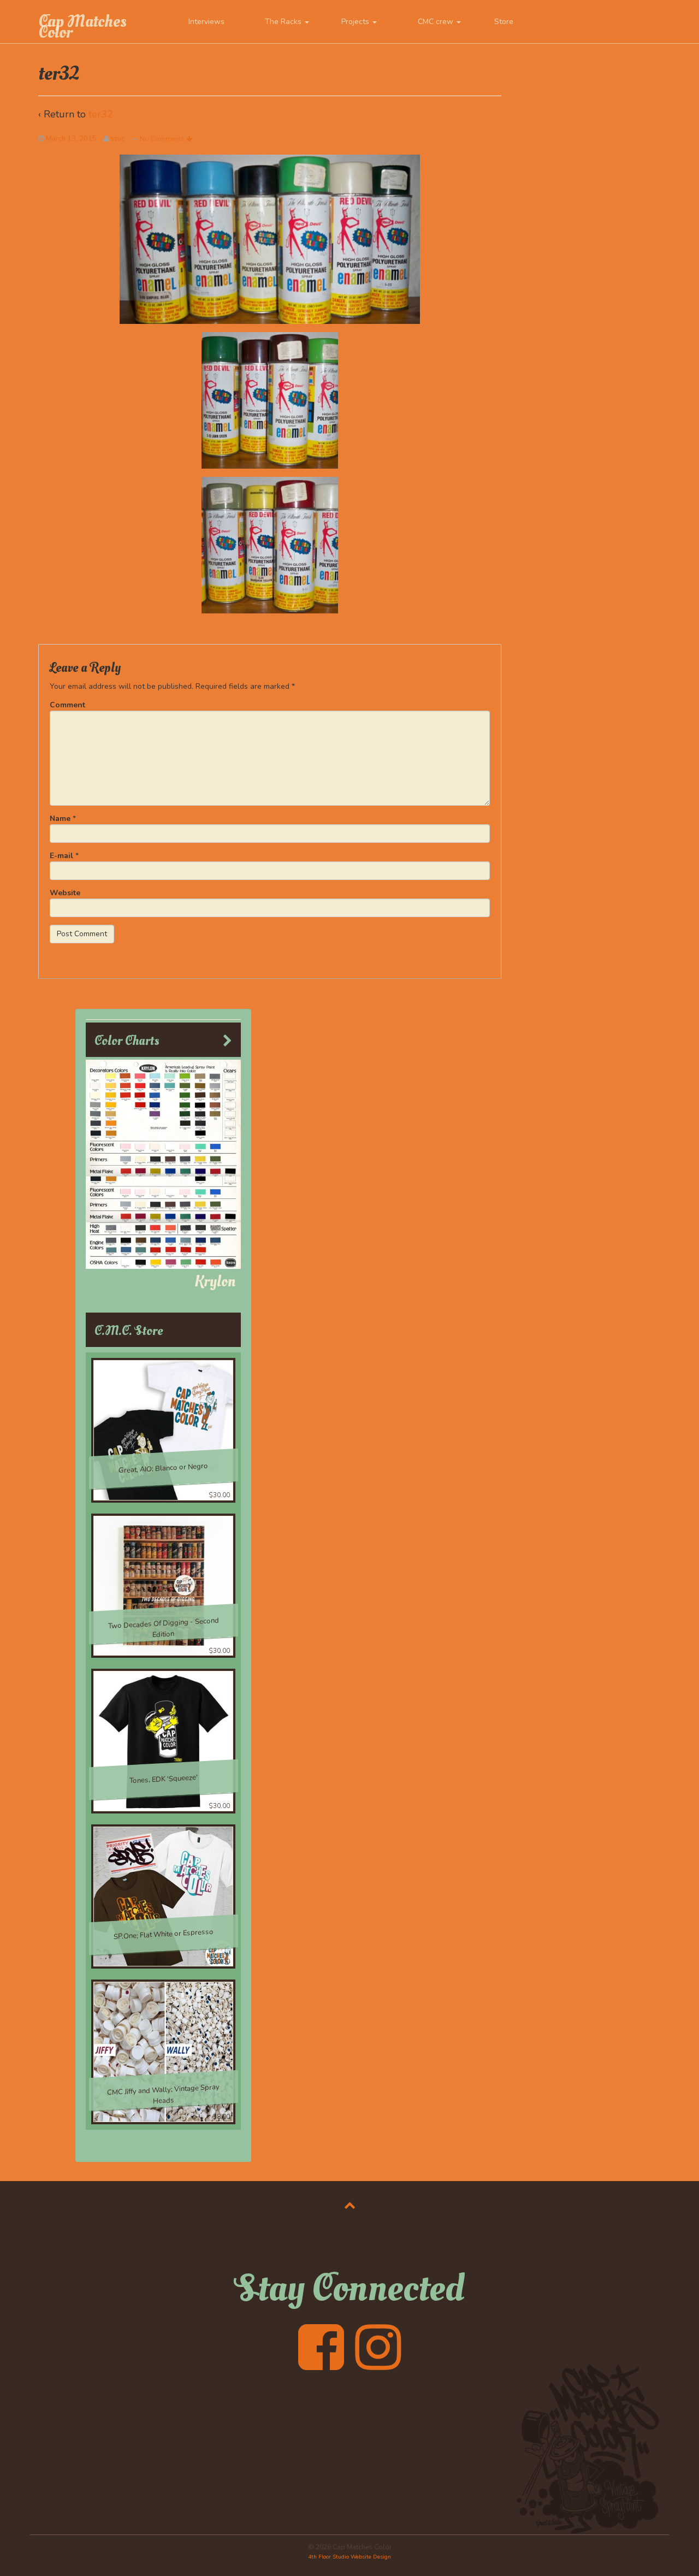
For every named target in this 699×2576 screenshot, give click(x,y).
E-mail (61, 856)
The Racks (284, 22)
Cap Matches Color (82, 27)
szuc (117, 139)
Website (65, 893)
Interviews (206, 22)
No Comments (163, 139)
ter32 (101, 114)
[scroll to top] (350, 2205)
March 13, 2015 (71, 139)
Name (60, 819)
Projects (356, 22)
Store (504, 22)
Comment (67, 705)
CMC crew (437, 22)
